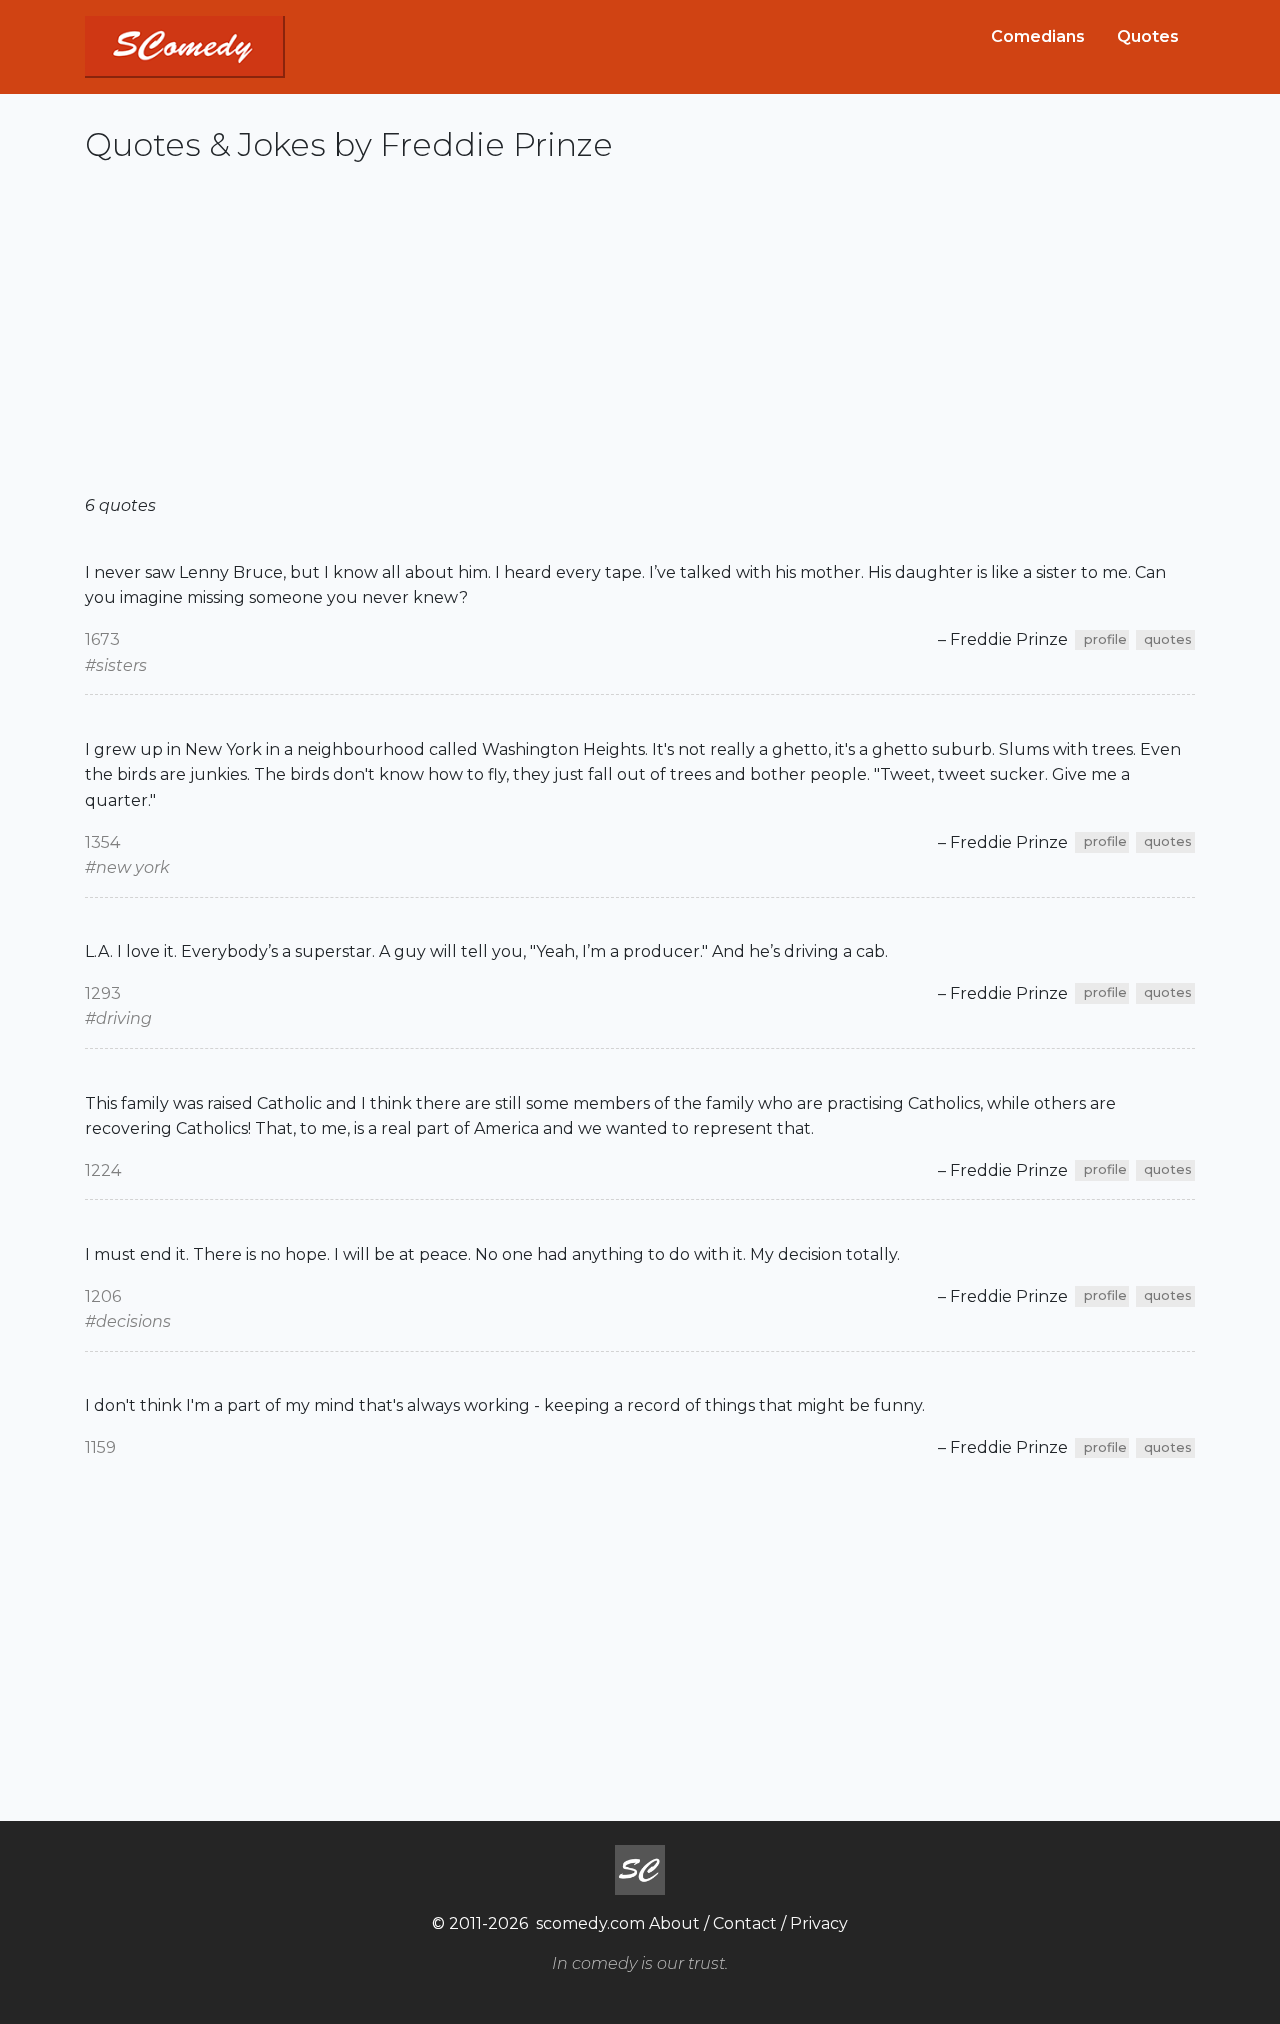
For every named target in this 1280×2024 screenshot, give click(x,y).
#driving (118, 1018)
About (674, 1923)
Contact (745, 1923)
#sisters (116, 665)
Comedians (1038, 36)
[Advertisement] (640, 337)
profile (1105, 639)
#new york (127, 867)
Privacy (819, 1923)
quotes (1168, 639)
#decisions (128, 1321)
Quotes (1148, 36)
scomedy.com (590, 1923)
